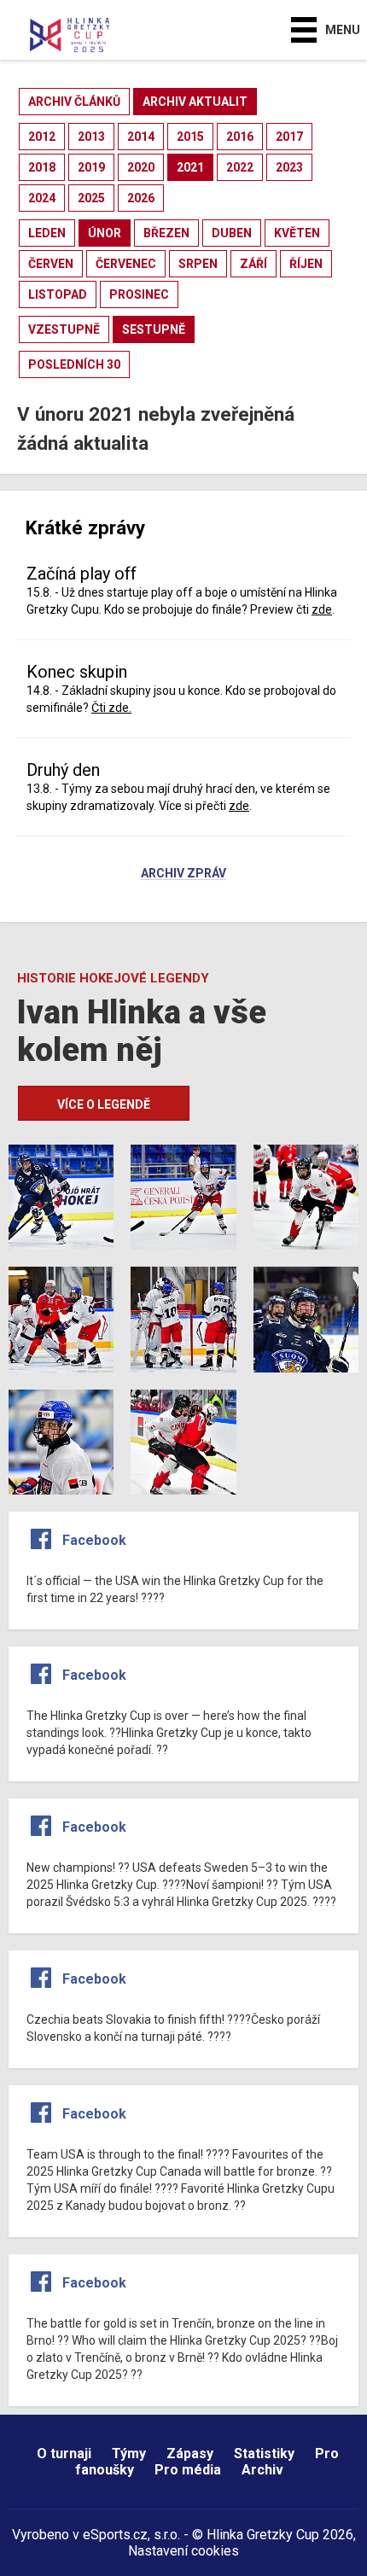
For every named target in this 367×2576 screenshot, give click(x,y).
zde (322, 609)
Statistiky (264, 2454)
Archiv (262, 2470)
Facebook (94, 1540)
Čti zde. (111, 708)
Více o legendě (104, 1104)
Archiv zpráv (183, 874)
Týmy (129, 2454)
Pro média (188, 2470)
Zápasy (190, 2454)
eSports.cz (115, 2535)
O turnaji (64, 2454)
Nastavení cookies (183, 2551)
